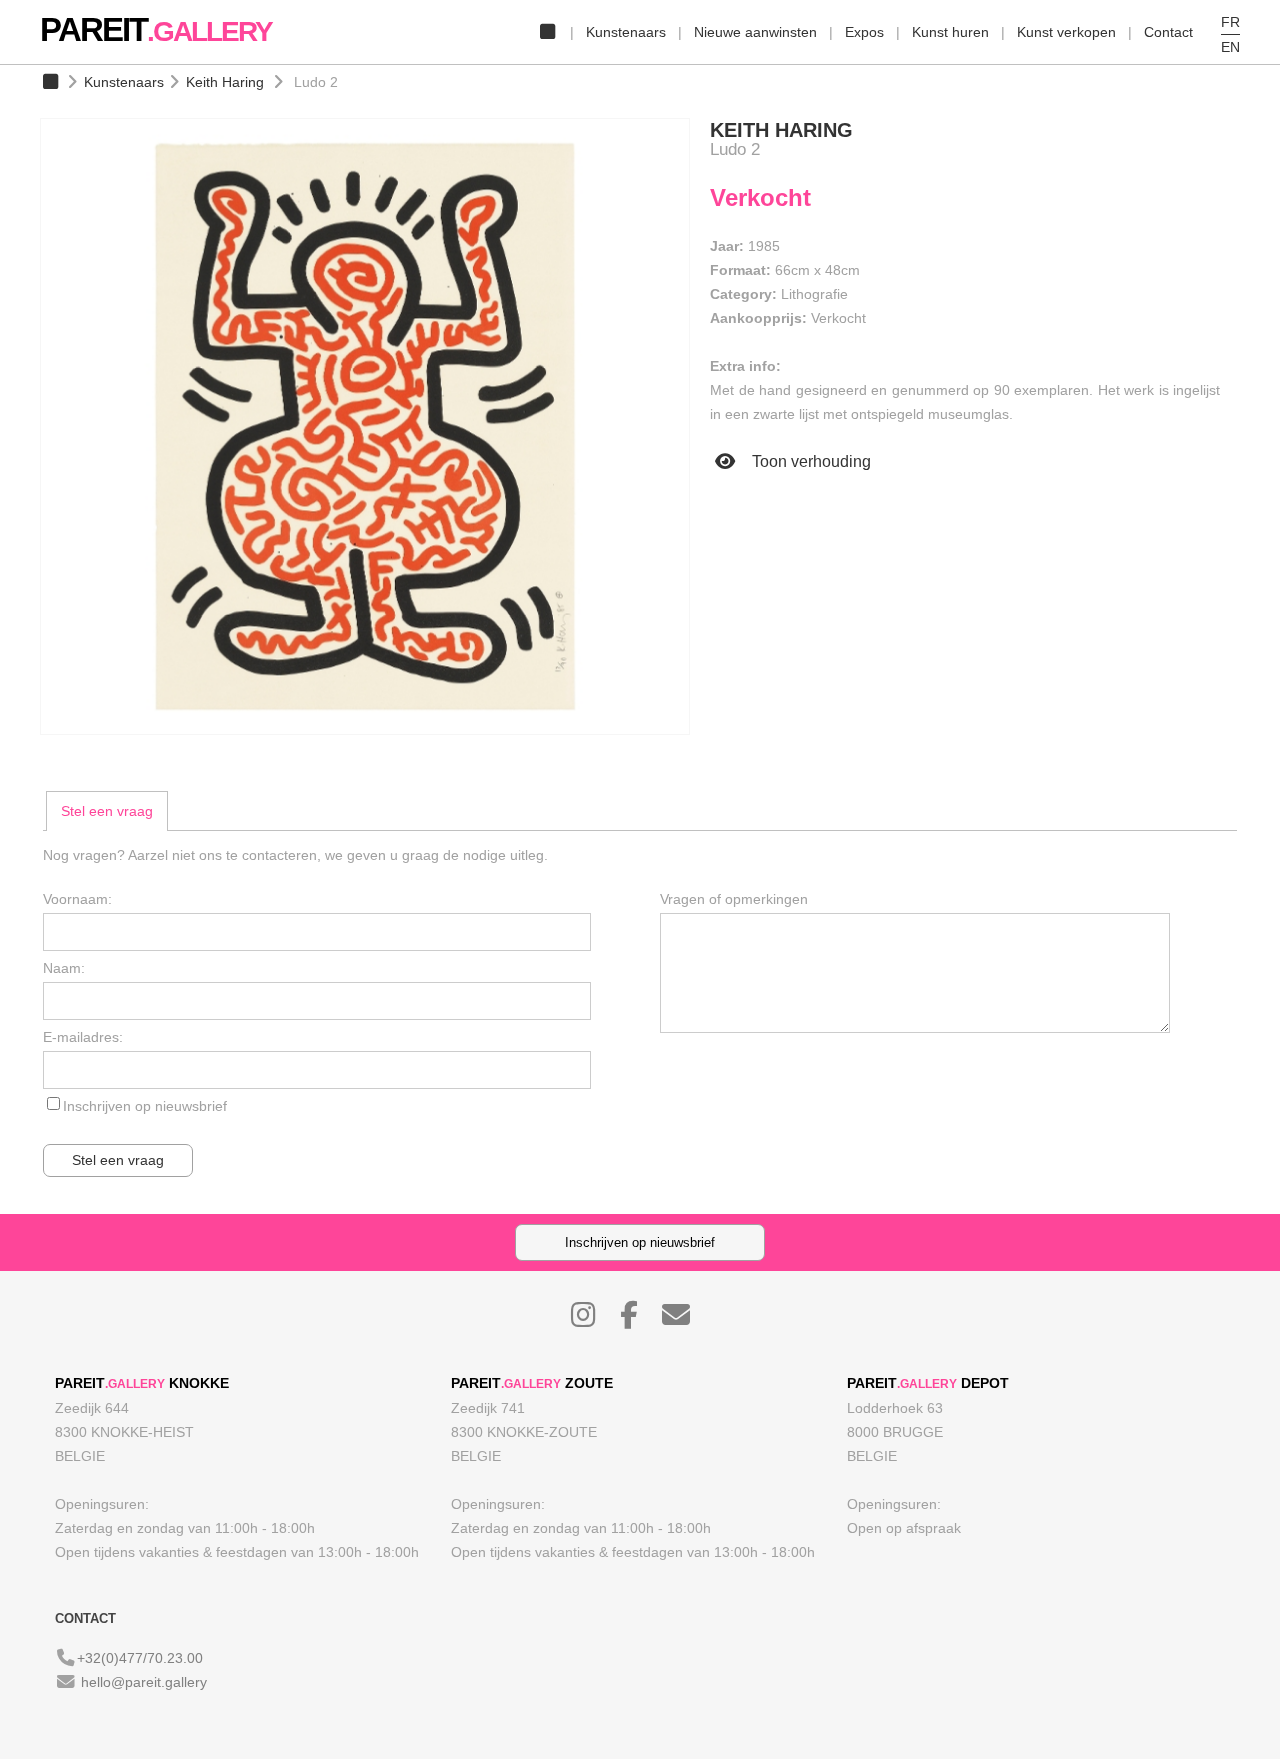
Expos (864, 32)
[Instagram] (593, 1320)
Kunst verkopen (1066, 32)
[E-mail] (686, 1320)
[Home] (547, 32)
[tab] (107, 811)
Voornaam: (77, 899)
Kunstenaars (626, 32)
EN (1230, 47)
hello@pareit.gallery (144, 1682)
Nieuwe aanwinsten (755, 32)
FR (1230, 22)
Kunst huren (950, 32)
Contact (1168, 32)
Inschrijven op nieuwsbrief (145, 1106)
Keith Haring (225, 82)
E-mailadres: (83, 1037)
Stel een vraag (107, 811)
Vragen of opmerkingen (734, 899)
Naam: (64, 968)
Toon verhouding (809, 461)
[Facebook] (639, 1320)
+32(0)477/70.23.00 (140, 1658)
